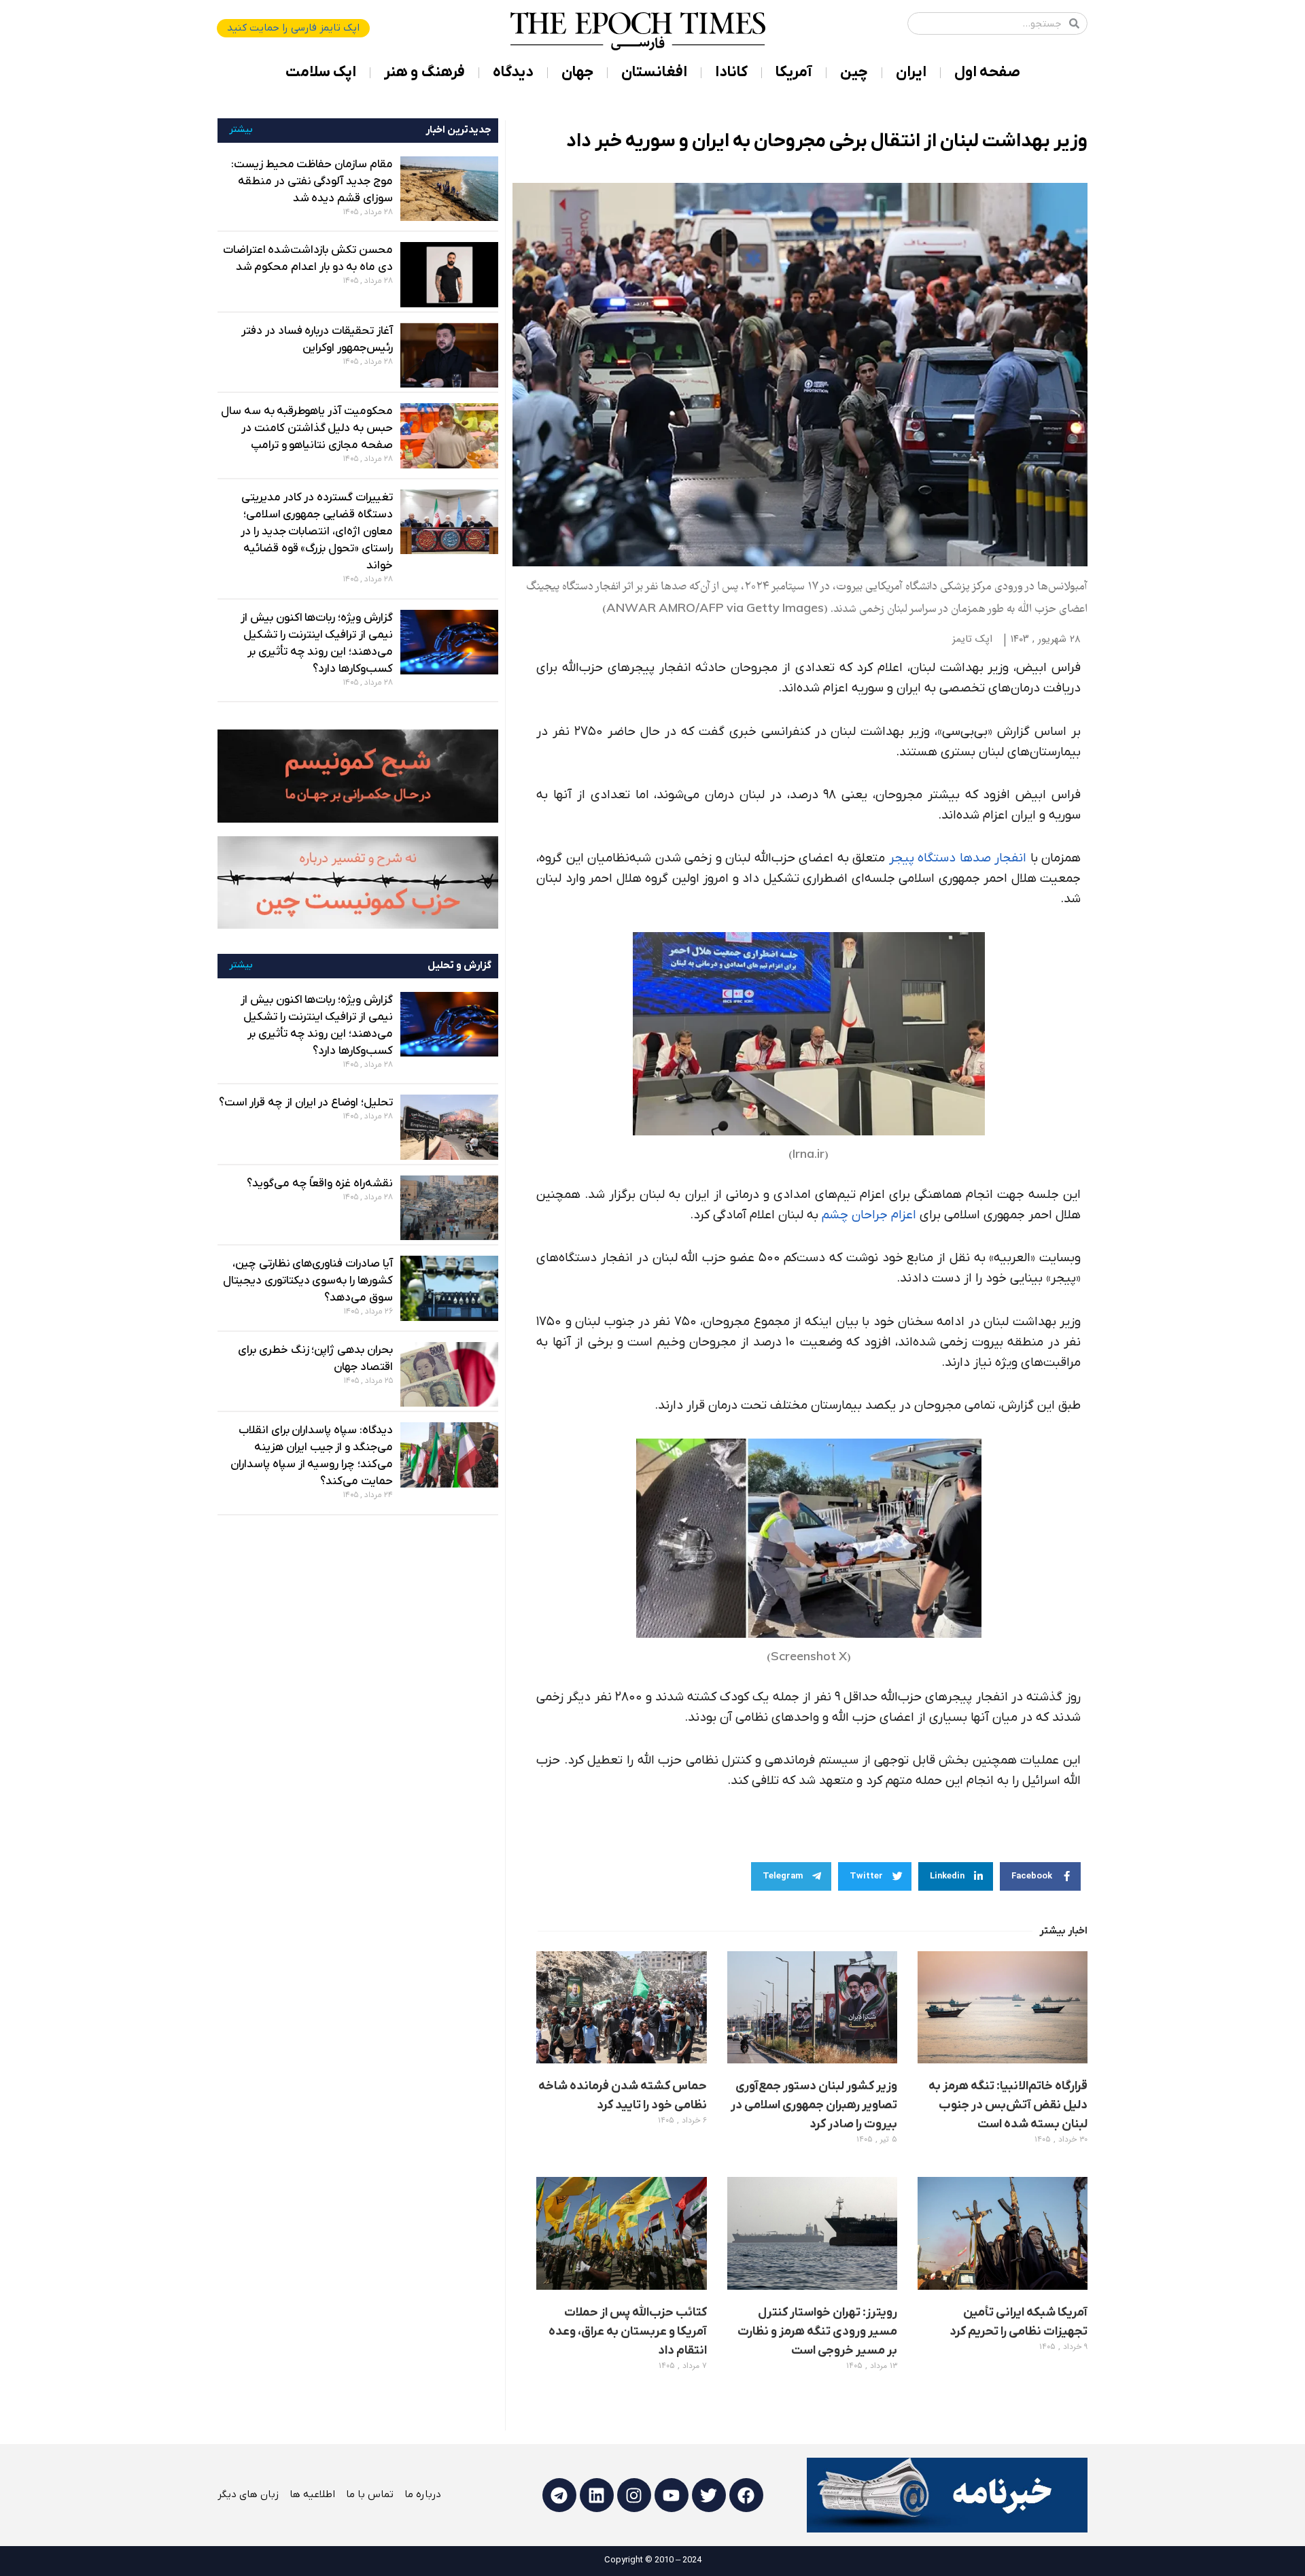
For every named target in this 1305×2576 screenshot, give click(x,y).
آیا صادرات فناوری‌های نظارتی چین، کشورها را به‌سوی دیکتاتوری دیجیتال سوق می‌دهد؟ (308, 1281)
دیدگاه (513, 72)
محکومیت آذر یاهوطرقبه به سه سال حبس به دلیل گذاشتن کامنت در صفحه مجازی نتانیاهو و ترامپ (307, 428)
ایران (911, 72)
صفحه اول (987, 72)
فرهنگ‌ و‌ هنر (424, 72)
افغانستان (654, 72)
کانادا (731, 72)
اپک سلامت (321, 72)
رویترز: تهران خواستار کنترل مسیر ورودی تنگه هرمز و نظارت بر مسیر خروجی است (817, 2332)
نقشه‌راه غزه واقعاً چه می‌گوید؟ (320, 1184)
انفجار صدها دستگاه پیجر (958, 858)
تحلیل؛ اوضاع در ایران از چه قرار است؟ (306, 1103)
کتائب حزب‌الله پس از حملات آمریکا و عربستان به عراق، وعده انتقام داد (628, 2332)
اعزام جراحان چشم (869, 1215)
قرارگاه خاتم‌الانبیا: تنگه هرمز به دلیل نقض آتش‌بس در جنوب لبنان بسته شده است (1008, 2105)
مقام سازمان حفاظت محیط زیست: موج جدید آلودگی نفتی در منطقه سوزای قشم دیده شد (312, 182)
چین (854, 72)
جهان (577, 72)
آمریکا (794, 72)
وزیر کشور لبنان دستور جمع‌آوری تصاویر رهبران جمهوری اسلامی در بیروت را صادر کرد (814, 2105)
